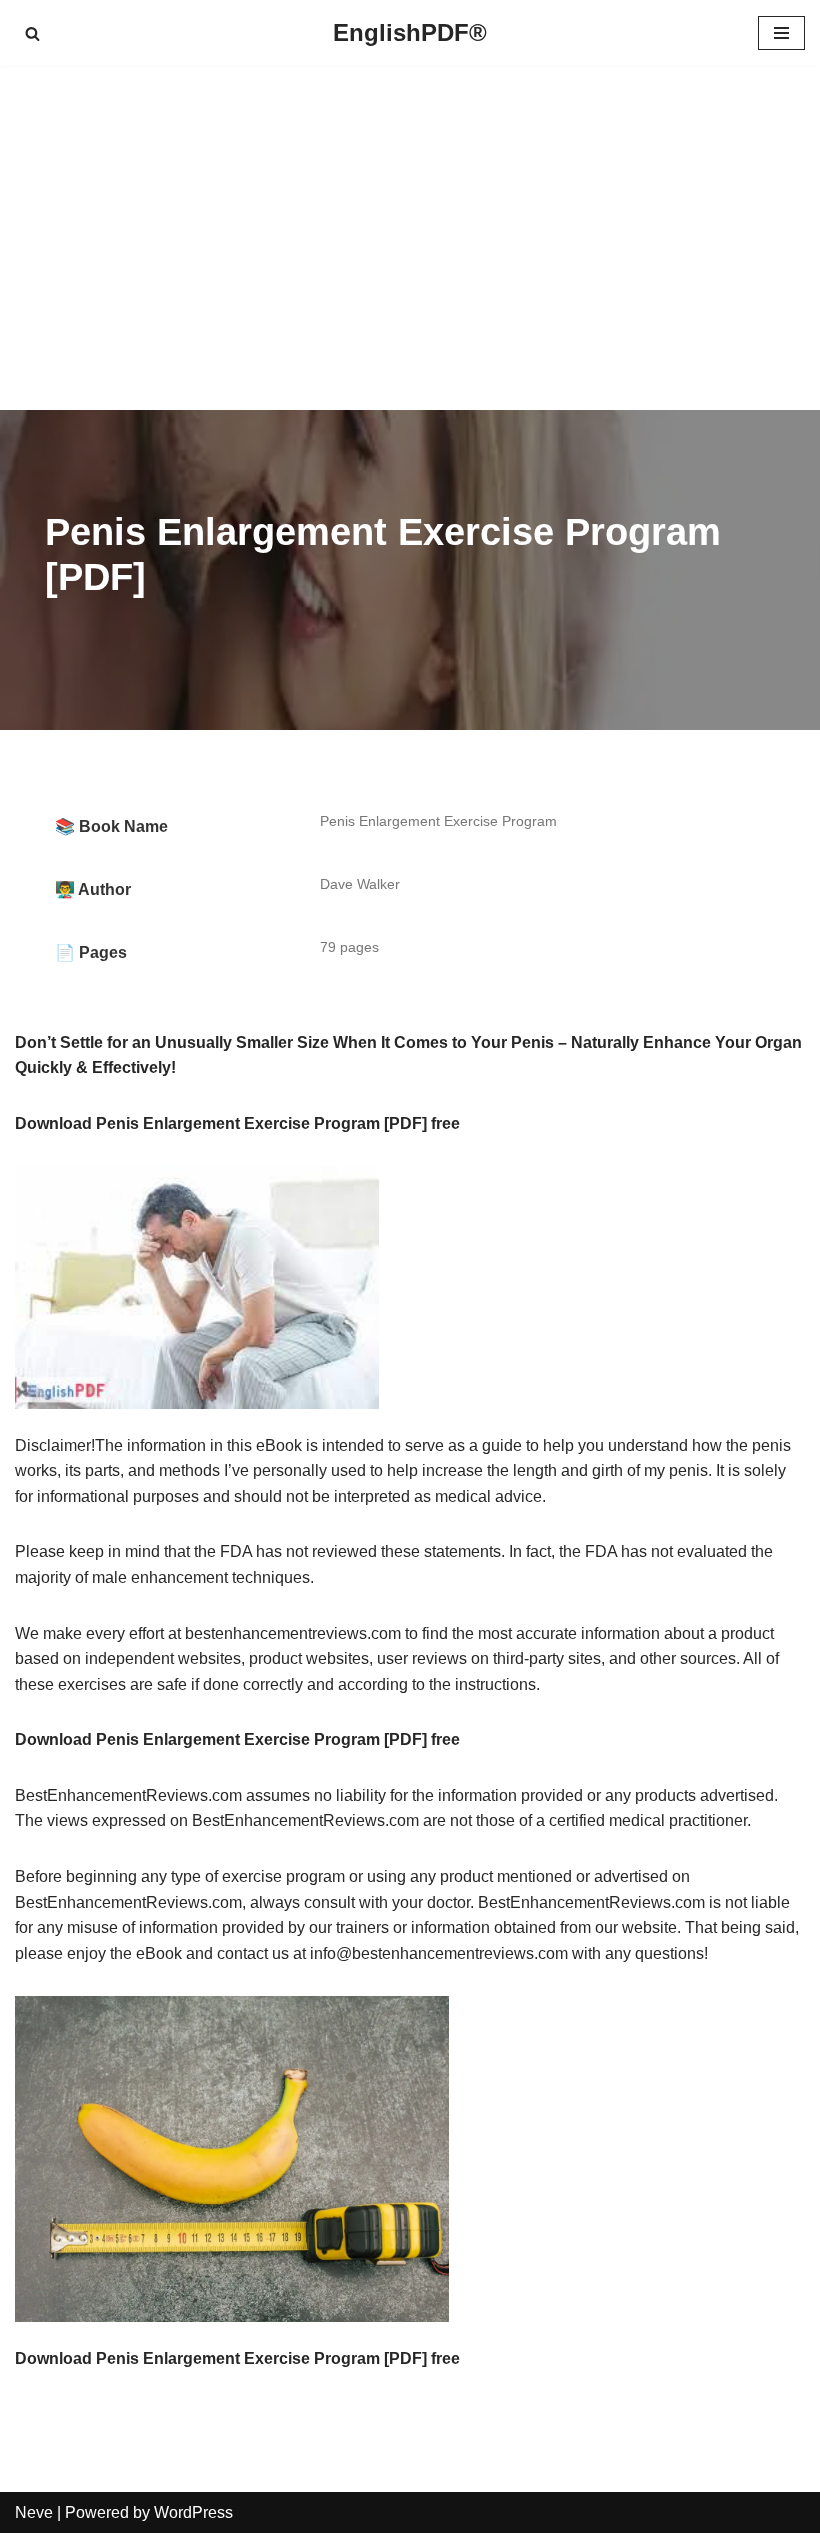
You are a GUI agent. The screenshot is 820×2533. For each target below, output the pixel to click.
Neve (34, 2512)
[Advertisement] (410, 238)
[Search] (32, 33)
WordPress (193, 2512)
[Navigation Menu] (781, 33)
